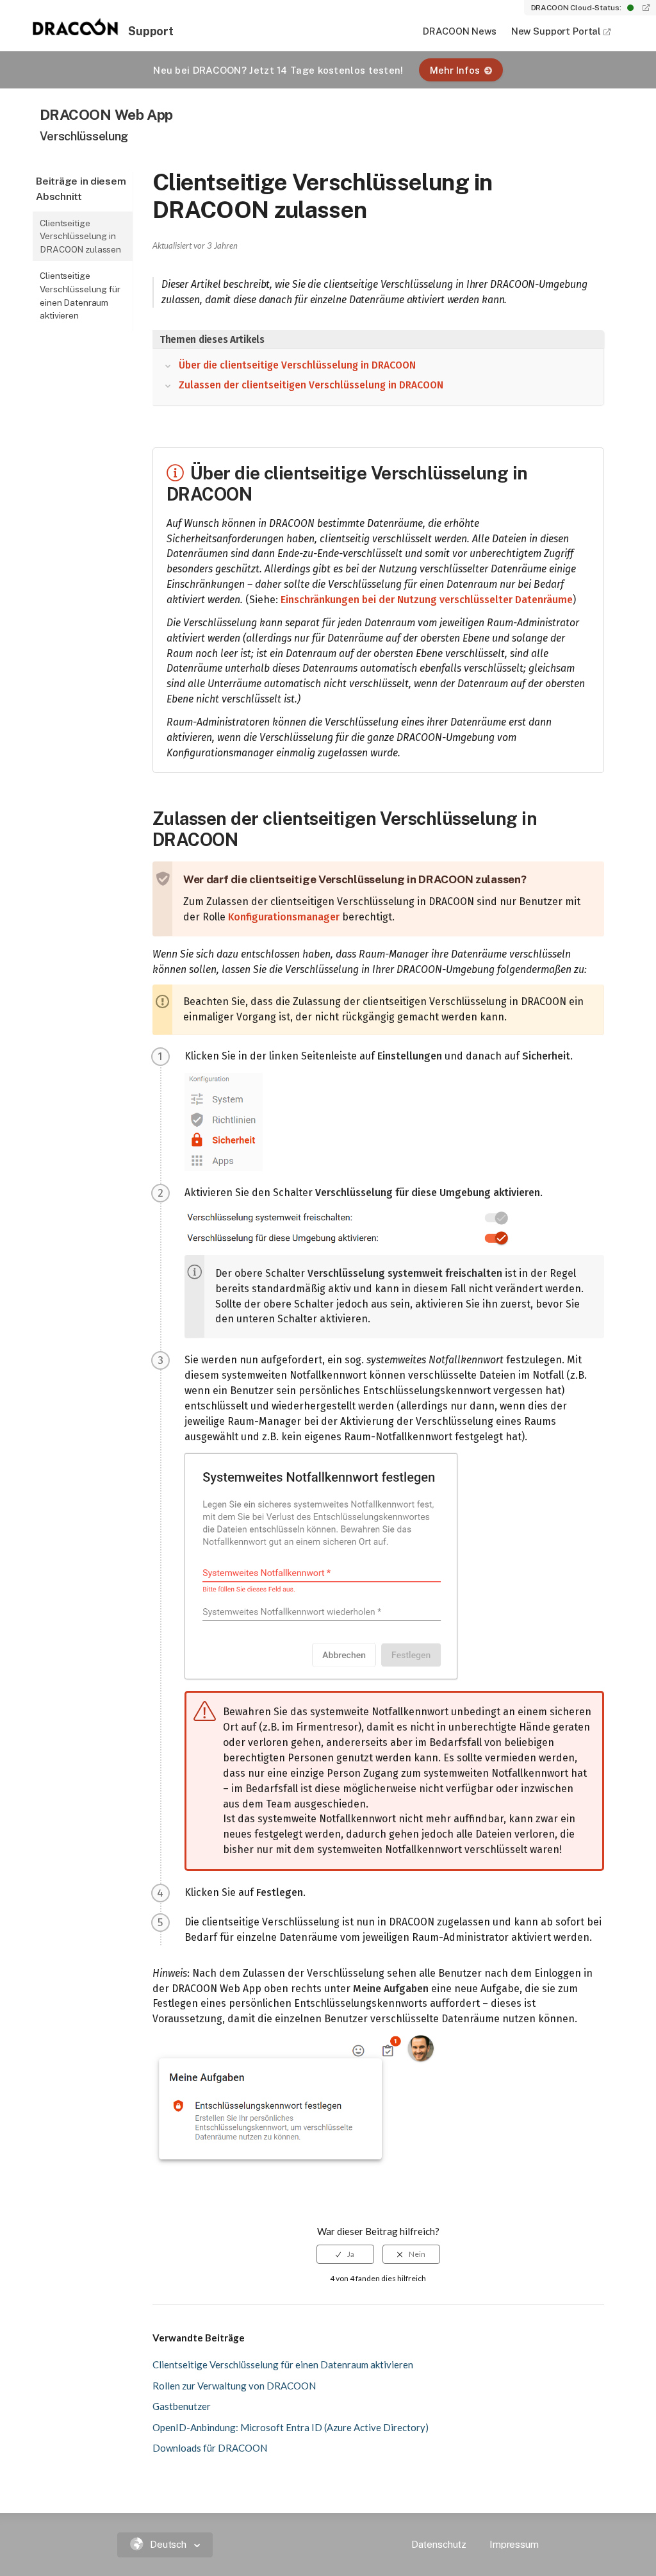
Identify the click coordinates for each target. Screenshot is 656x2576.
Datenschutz (439, 2544)
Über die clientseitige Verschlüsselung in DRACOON (297, 365)
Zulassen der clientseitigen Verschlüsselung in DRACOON (311, 385)
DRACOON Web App (106, 114)
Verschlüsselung (84, 136)
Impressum (514, 2544)
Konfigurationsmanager (284, 917)
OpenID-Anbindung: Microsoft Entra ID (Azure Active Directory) (291, 2427)
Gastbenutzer (182, 2406)
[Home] (76, 31)
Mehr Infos (455, 70)
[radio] (345, 2254)
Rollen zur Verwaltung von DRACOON (234, 2386)
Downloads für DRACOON (210, 2448)
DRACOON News (459, 31)
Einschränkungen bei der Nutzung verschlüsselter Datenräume (427, 600)
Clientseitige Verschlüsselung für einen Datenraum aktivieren (80, 295)
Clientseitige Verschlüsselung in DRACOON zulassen (80, 236)
